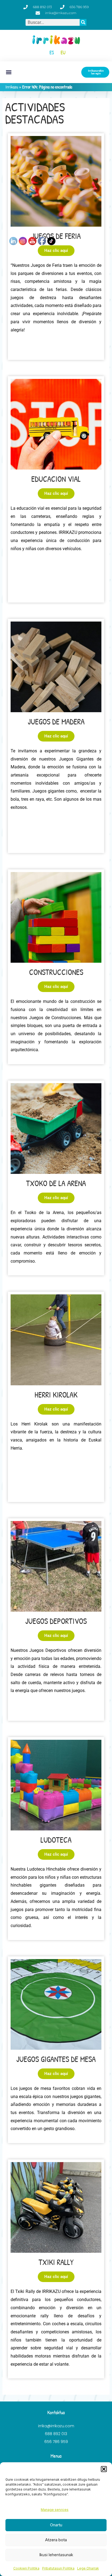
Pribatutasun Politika (58, 2568)
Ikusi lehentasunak (56, 2555)
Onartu (56, 2525)
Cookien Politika (26, 2568)
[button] (104, 2469)
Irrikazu (12, 87)
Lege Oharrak (88, 2568)
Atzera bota (56, 2540)
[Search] (83, 22)
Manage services (55, 2510)
